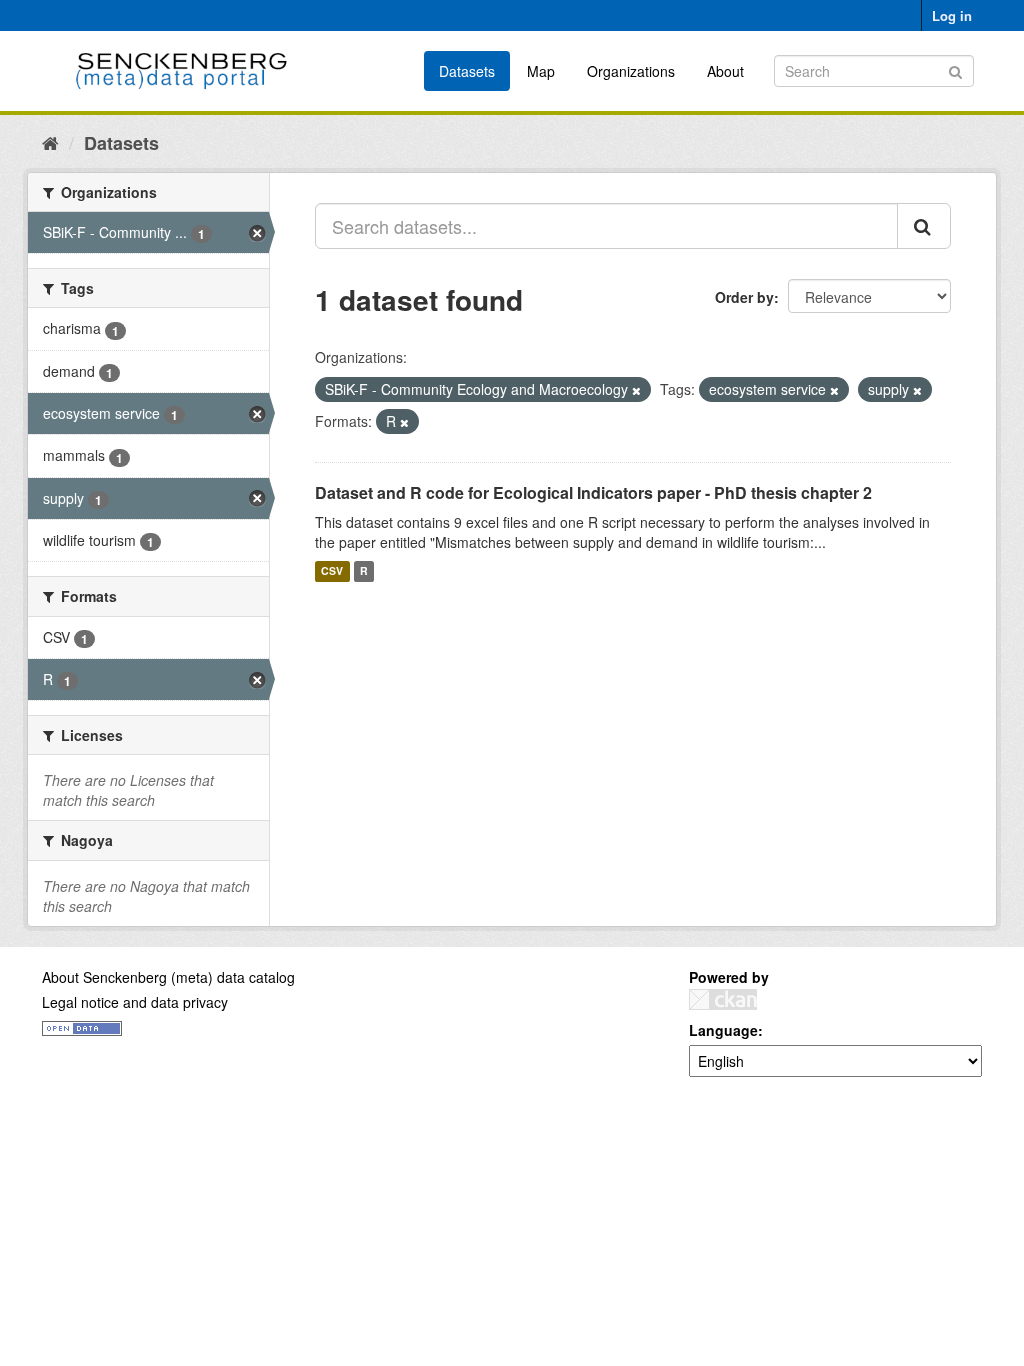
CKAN (723, 999)
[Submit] (955, 69)
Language (723, 1030)
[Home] (50, 142)
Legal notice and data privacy (135, 1002)
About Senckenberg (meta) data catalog (168, 977)
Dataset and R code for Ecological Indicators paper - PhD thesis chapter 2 (593, 492)
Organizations (631, 71)
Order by (744, 297)
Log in (952, 15)
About (725, 71)
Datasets (467, 71)
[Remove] (636, 390)
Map (541, 71)
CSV (332, 571)
